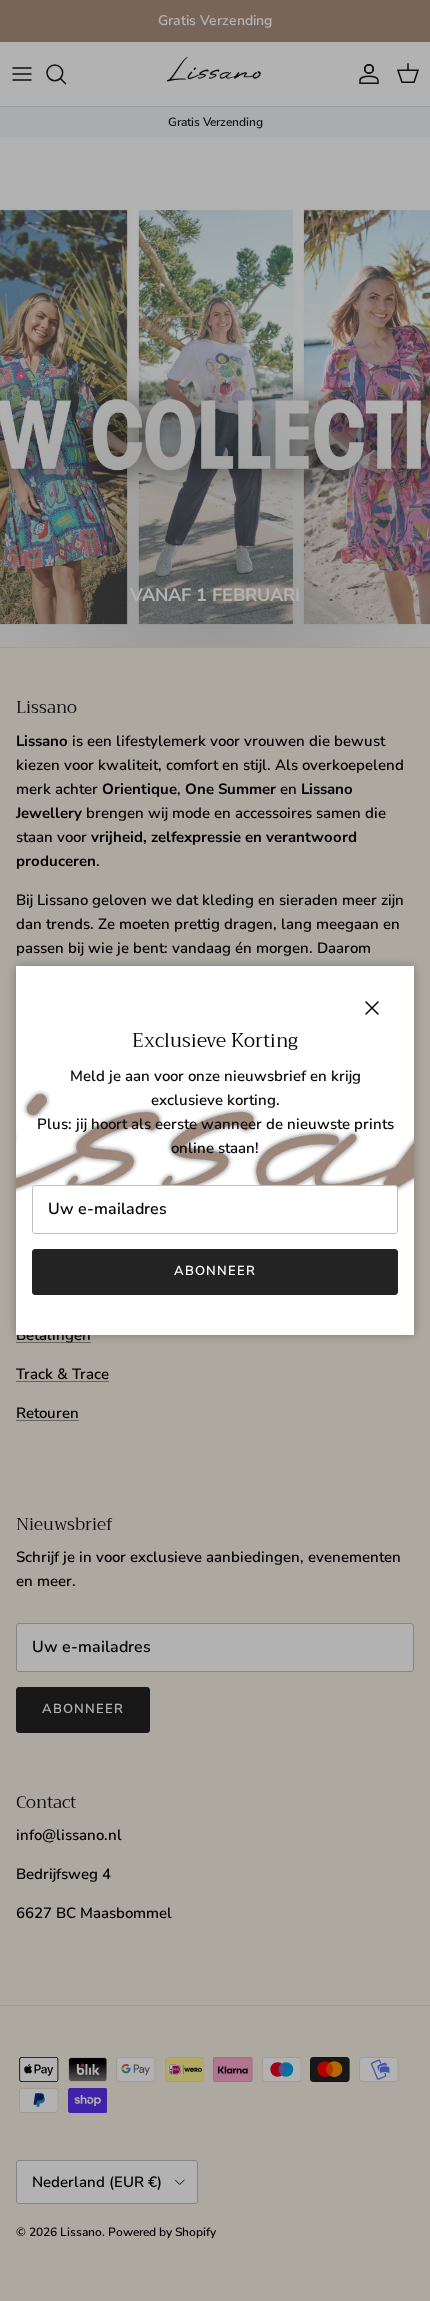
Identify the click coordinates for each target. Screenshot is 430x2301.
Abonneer (215, 1271)
